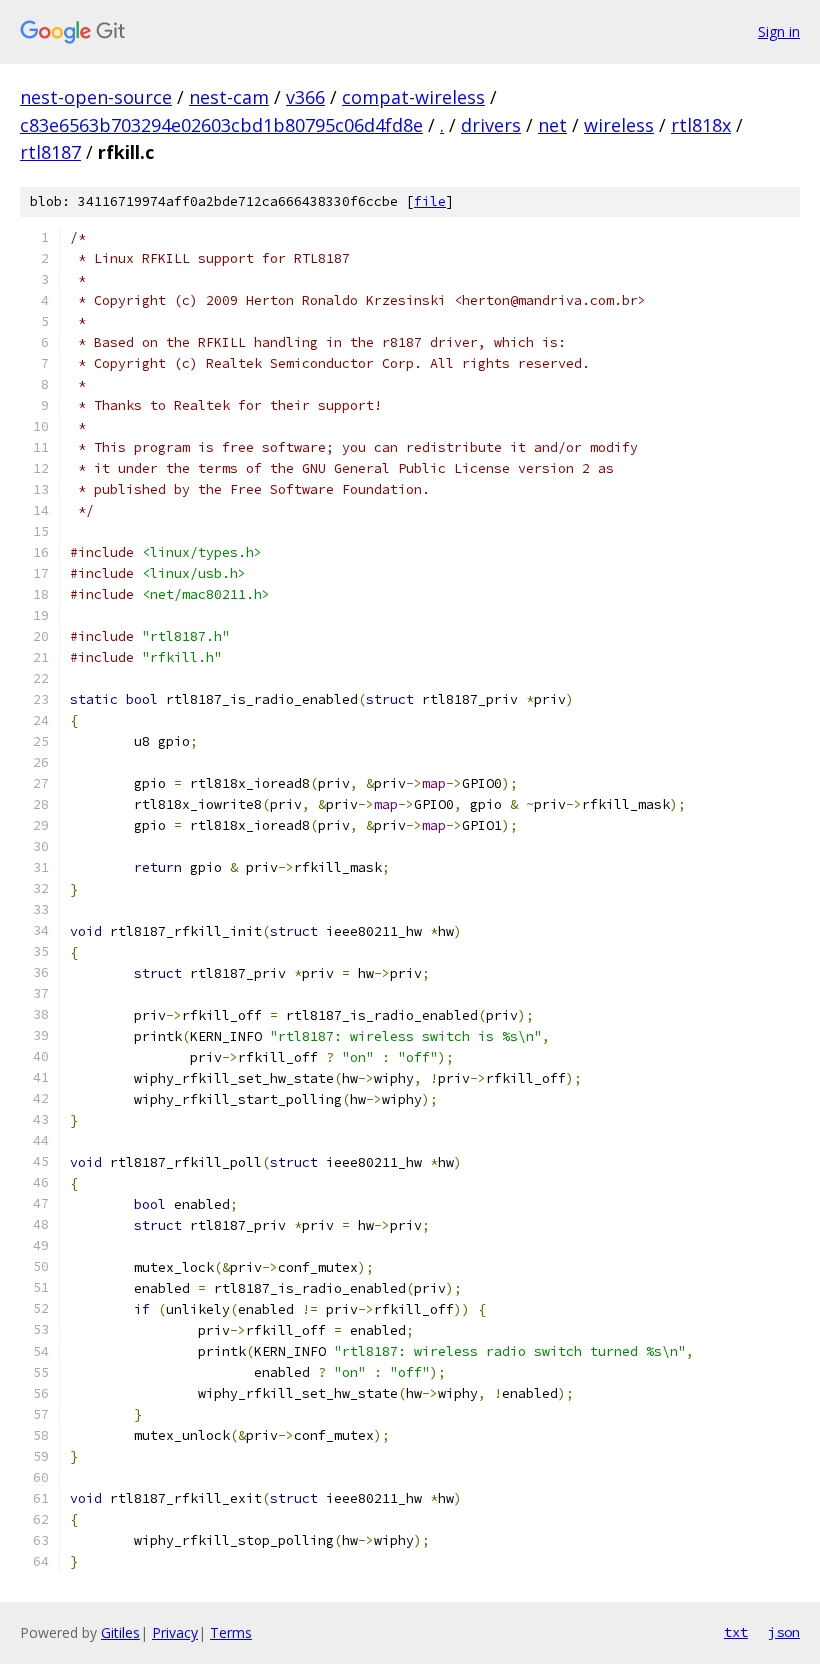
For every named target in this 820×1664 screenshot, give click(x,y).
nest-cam (229, 97)
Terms (231, 1632)
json (784, 1632)
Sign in (779, 31)
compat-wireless (413, 97)
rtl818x (701, 125)
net (552, 125)
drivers (491, 125)
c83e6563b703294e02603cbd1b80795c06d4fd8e (221, 125)
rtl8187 (50, 152)
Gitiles (120, 1632)
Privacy (175, 1632)
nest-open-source (96, 97)
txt (736, 1632)
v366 (305, 97)
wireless (619, 125)
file (430, 201)
